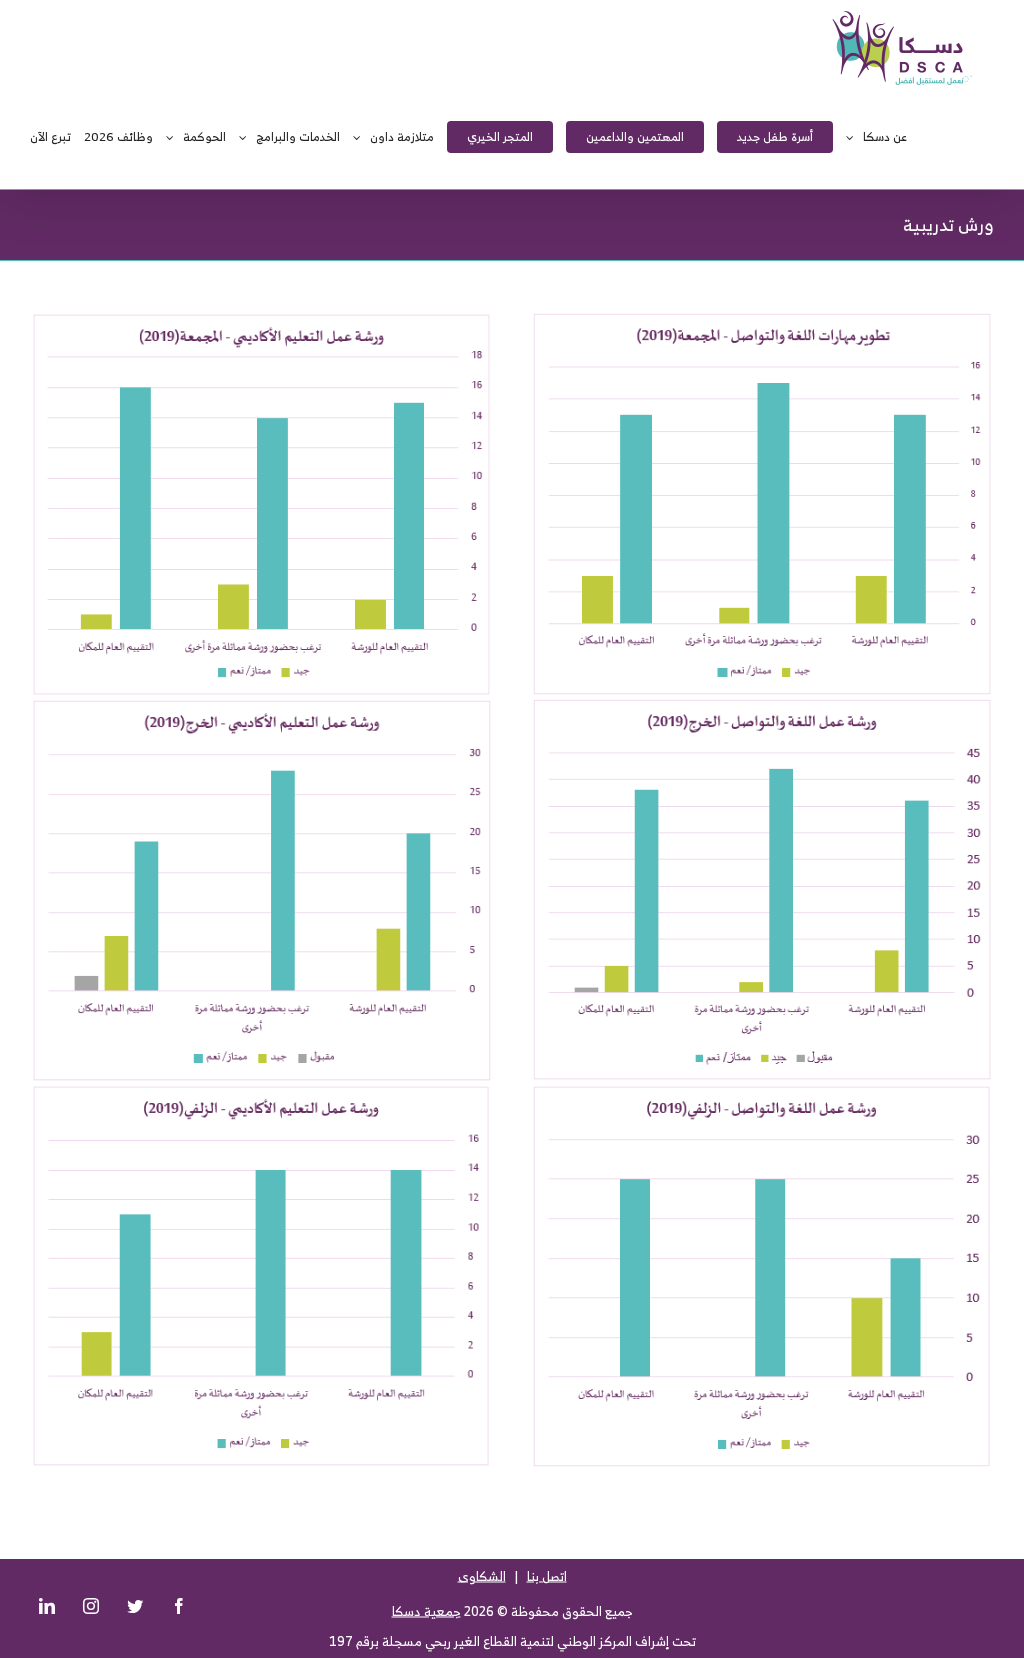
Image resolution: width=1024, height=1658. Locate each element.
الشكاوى (482, 1576)
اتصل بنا (547, 1576)
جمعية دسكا (426, 1611)
